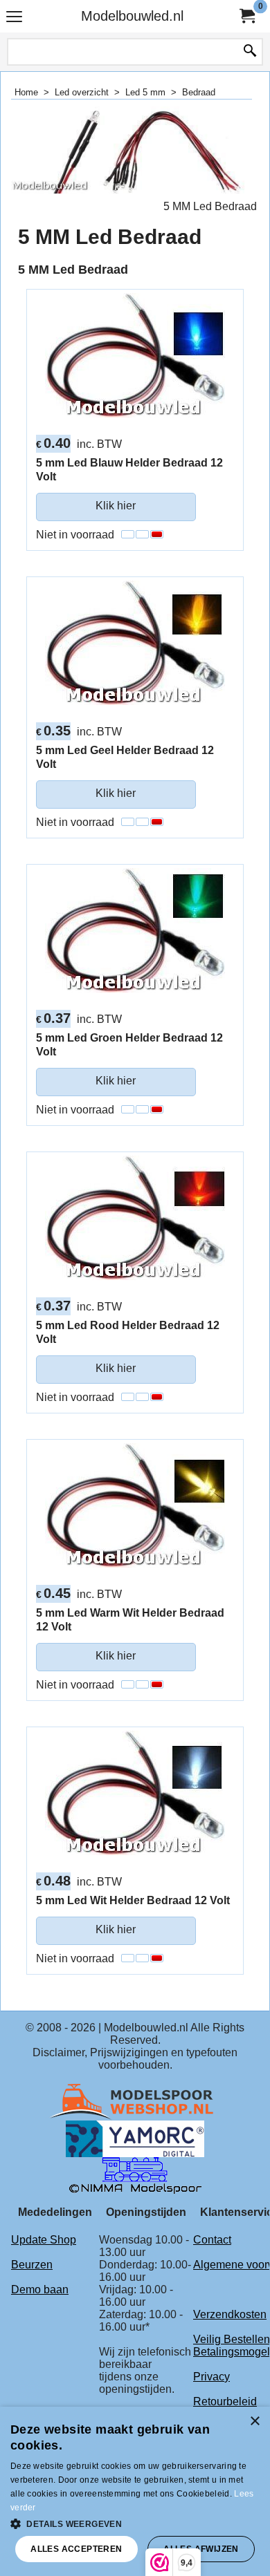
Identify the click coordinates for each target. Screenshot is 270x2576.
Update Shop (44, 2240)
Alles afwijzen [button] (201, 2549)
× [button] (254, 2422)
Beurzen (32, 2265)
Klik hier (116, 506)
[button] (135, 2523)
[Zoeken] (250, 52)
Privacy (211, 2377)
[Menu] (14, 18)
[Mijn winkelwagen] (246, 16)
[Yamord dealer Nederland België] (135, 2138)
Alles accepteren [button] (76, 2549)
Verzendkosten (230, 2314)
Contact (212, 2240)
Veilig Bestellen (232, 2339)
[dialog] (135, 2491)
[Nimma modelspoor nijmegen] (135, 2175)
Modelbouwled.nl (132, 16)
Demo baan (40, 2290)
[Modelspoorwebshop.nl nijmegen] (135, 2102)
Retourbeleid (225, 2401)
